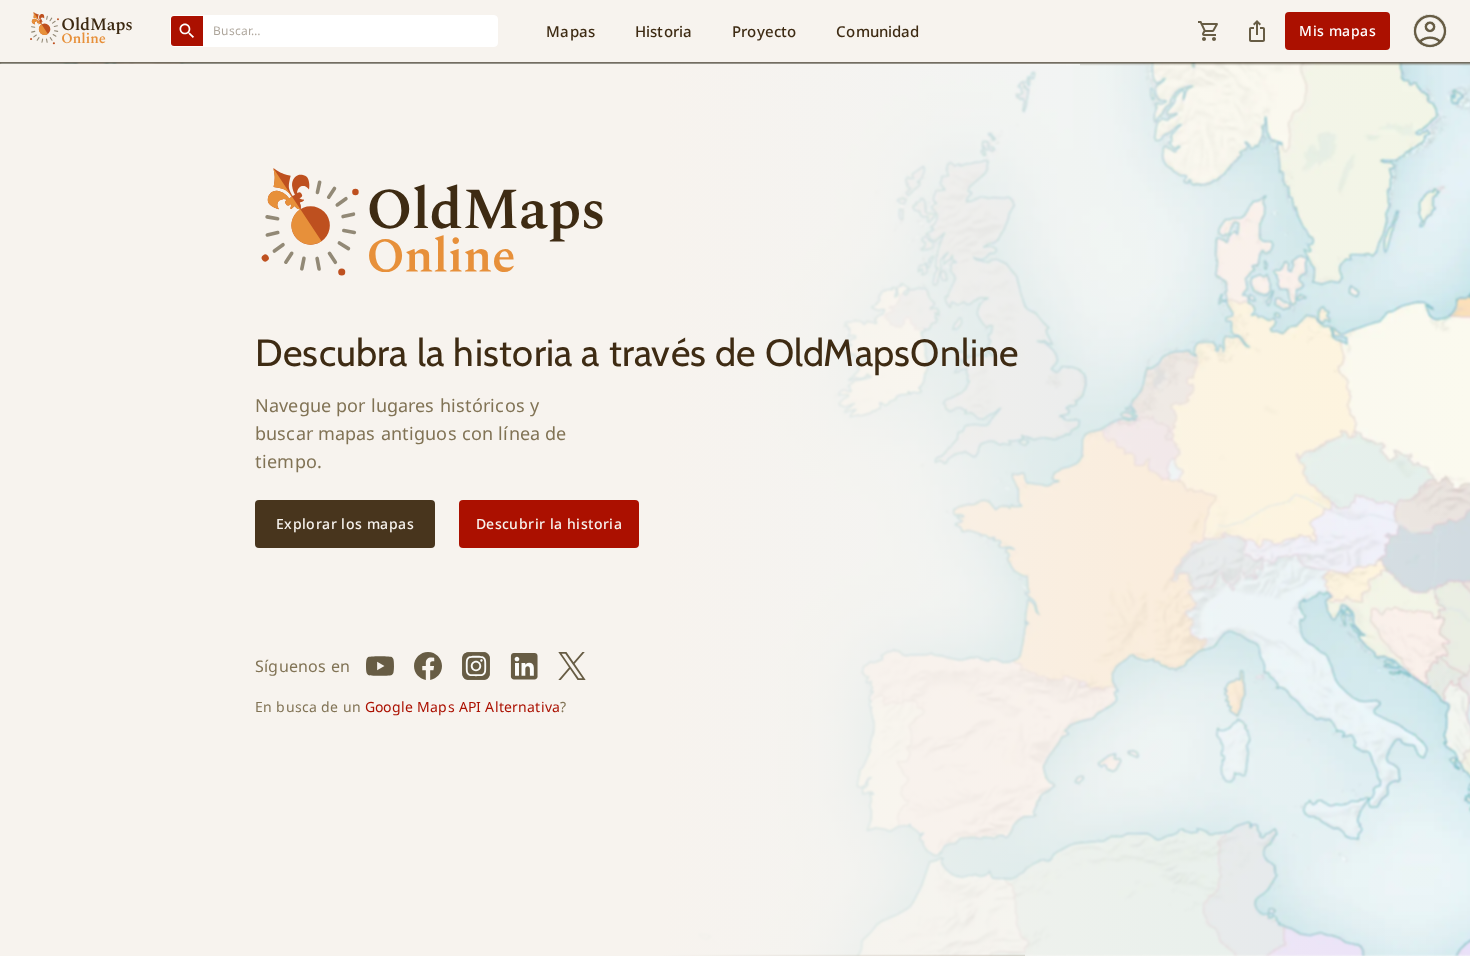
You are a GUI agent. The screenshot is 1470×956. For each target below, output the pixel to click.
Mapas (570, 31)
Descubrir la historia (549, 523)
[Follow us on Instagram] (476, 666)
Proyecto (764, 31)
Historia (663, 31)
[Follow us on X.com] (572, 666)
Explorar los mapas (345, 523)
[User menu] (1430, 31)
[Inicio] (81, 31)
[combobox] (351, 30)
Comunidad (877, 31)
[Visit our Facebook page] (428, 666)
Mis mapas (1337, 30)
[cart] (1209, 31)
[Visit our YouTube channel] (380, 666)
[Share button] (1257, 31)
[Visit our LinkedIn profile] (524, 666)
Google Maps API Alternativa (462, 706)
